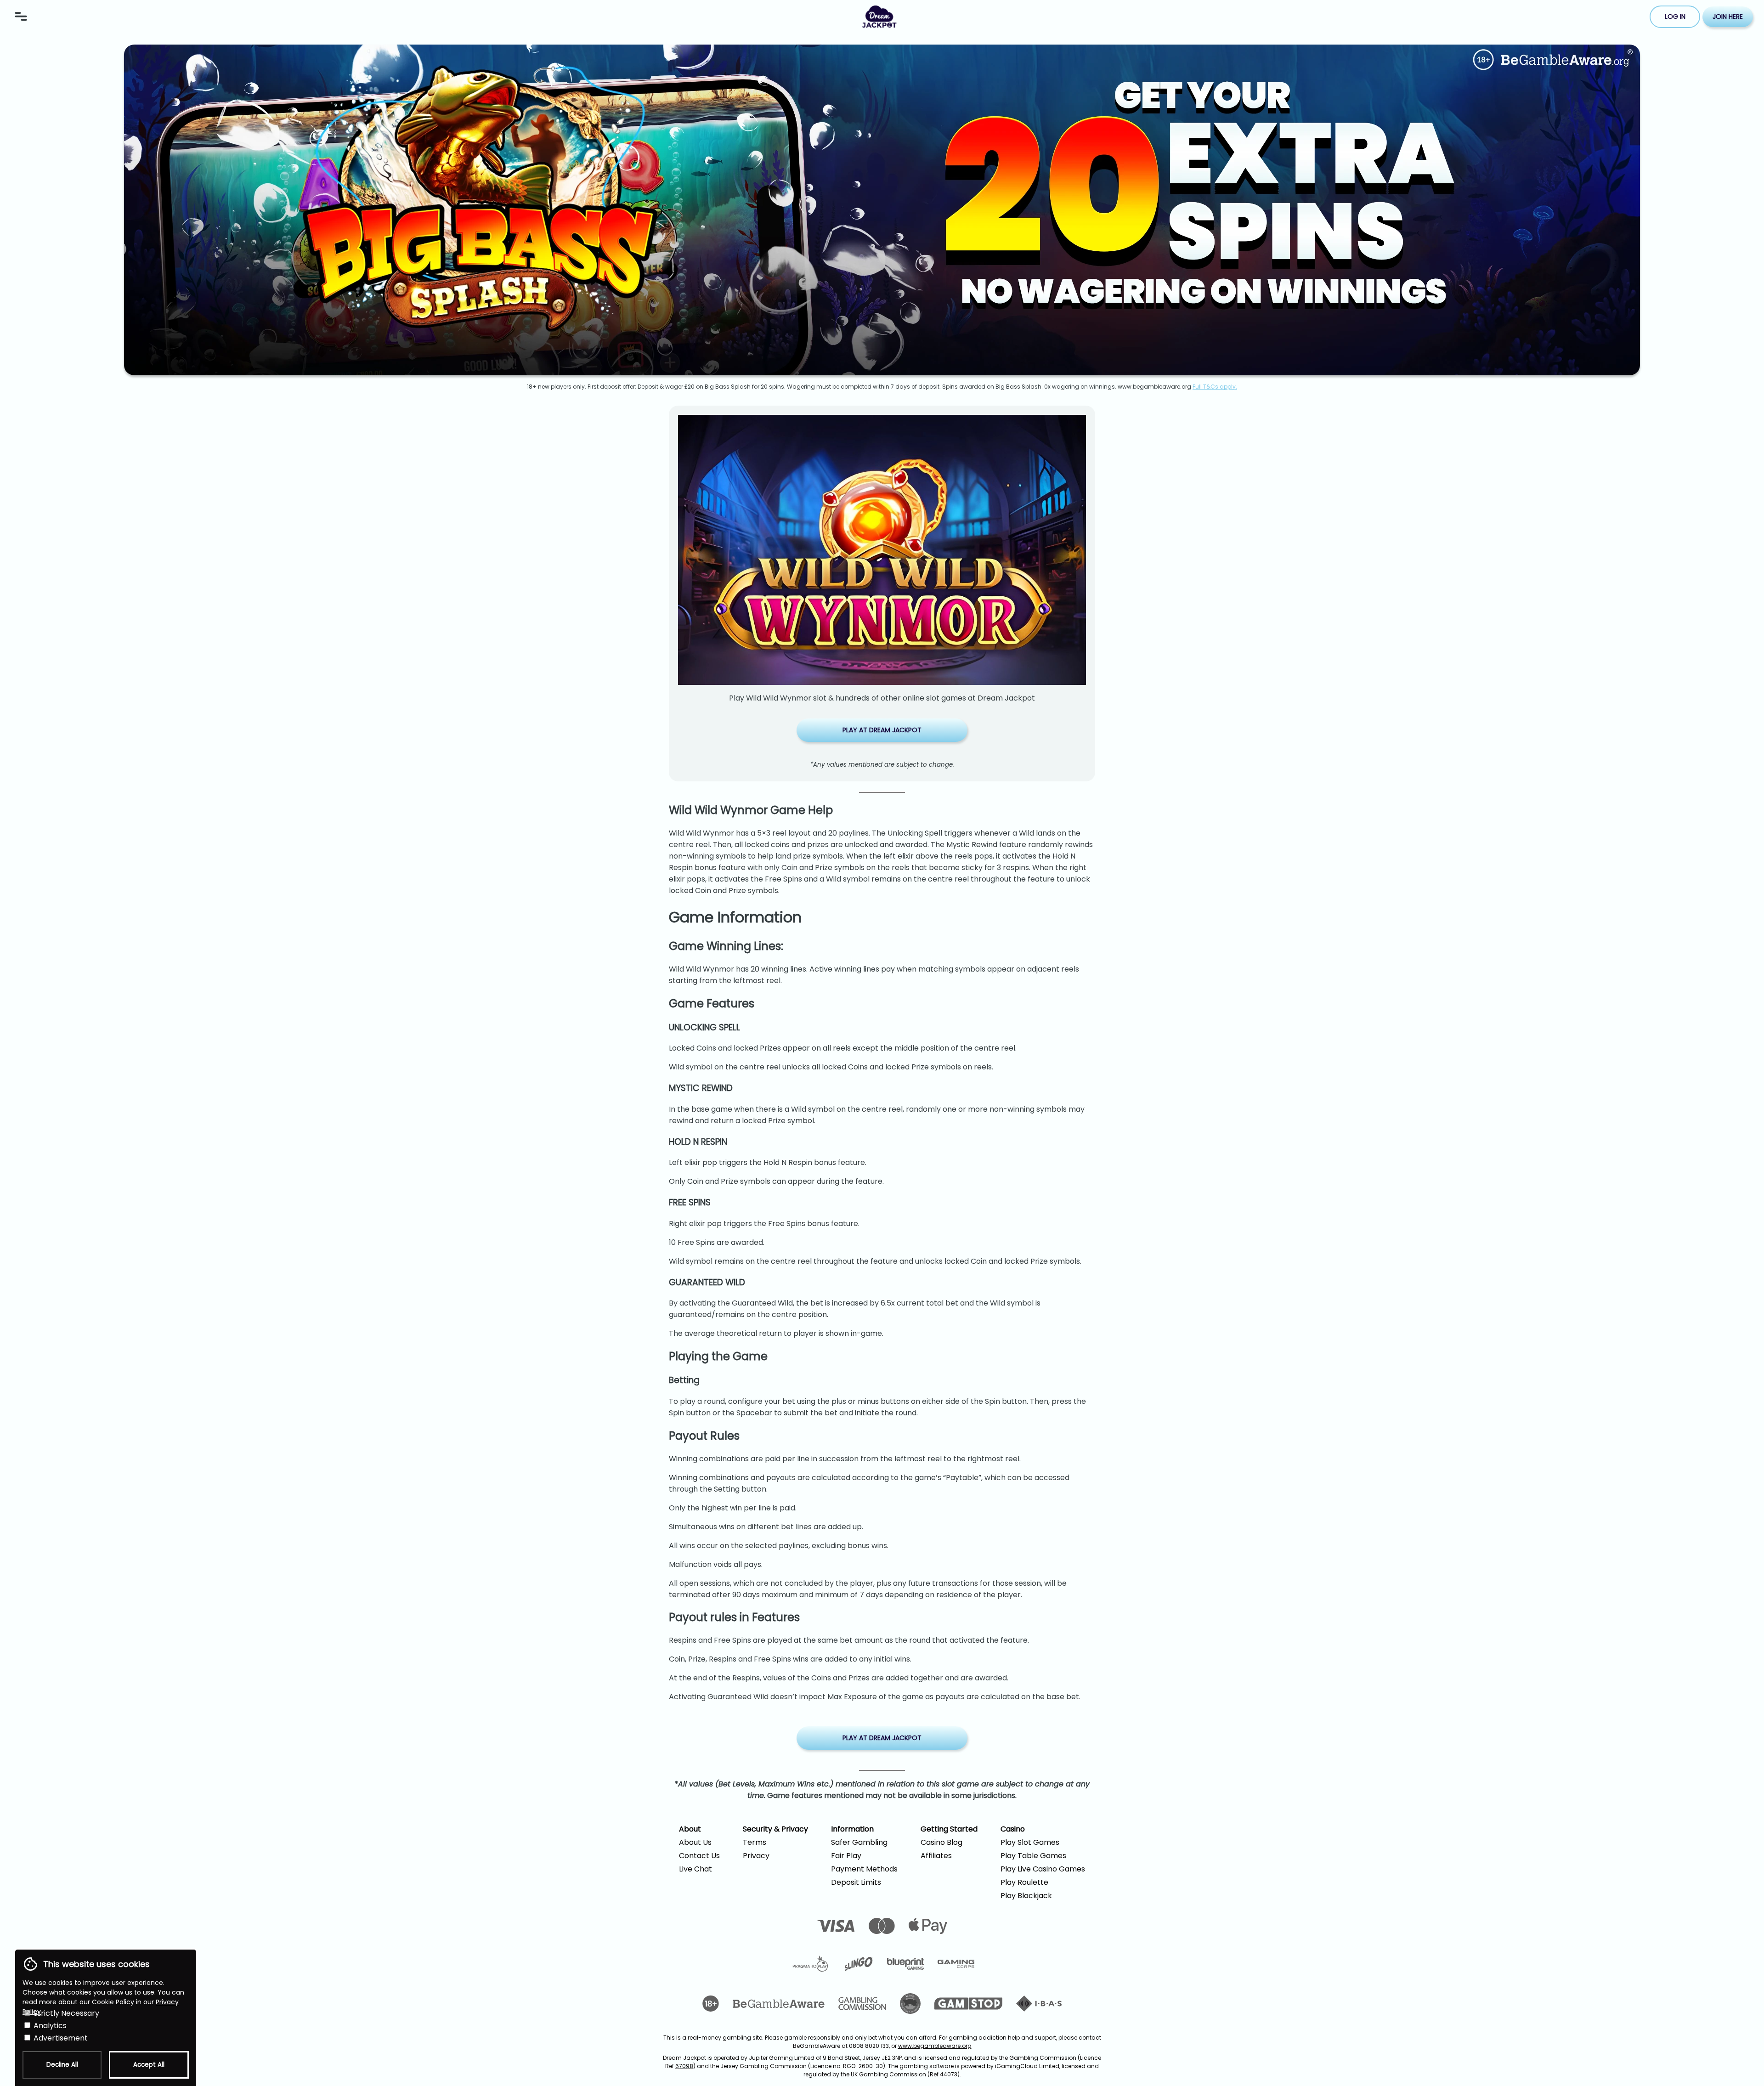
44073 (949, 2074)
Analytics (49, 2026)
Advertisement (60, 2038)
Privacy (756, 1856)
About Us (695, 1842)
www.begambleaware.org (935, 2046)
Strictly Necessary (65, 2013)
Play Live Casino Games (1043, 1869)
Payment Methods (864, 1869)
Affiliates (936, 1856)
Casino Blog (941, 1842)
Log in (1675, 17)
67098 (684, 2066)
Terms (755, 1842)
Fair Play (846, 1856)
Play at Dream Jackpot (882, 730)
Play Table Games (1033, 1856)
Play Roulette (1024, 1882)
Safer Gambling (859, 1842)
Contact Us (699, 1856)
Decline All (62, 2065)
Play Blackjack (1026, 1896)
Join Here (1728, 17)
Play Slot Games (1030, 1842)
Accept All (149, 2065)
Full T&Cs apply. (1215, 387)
